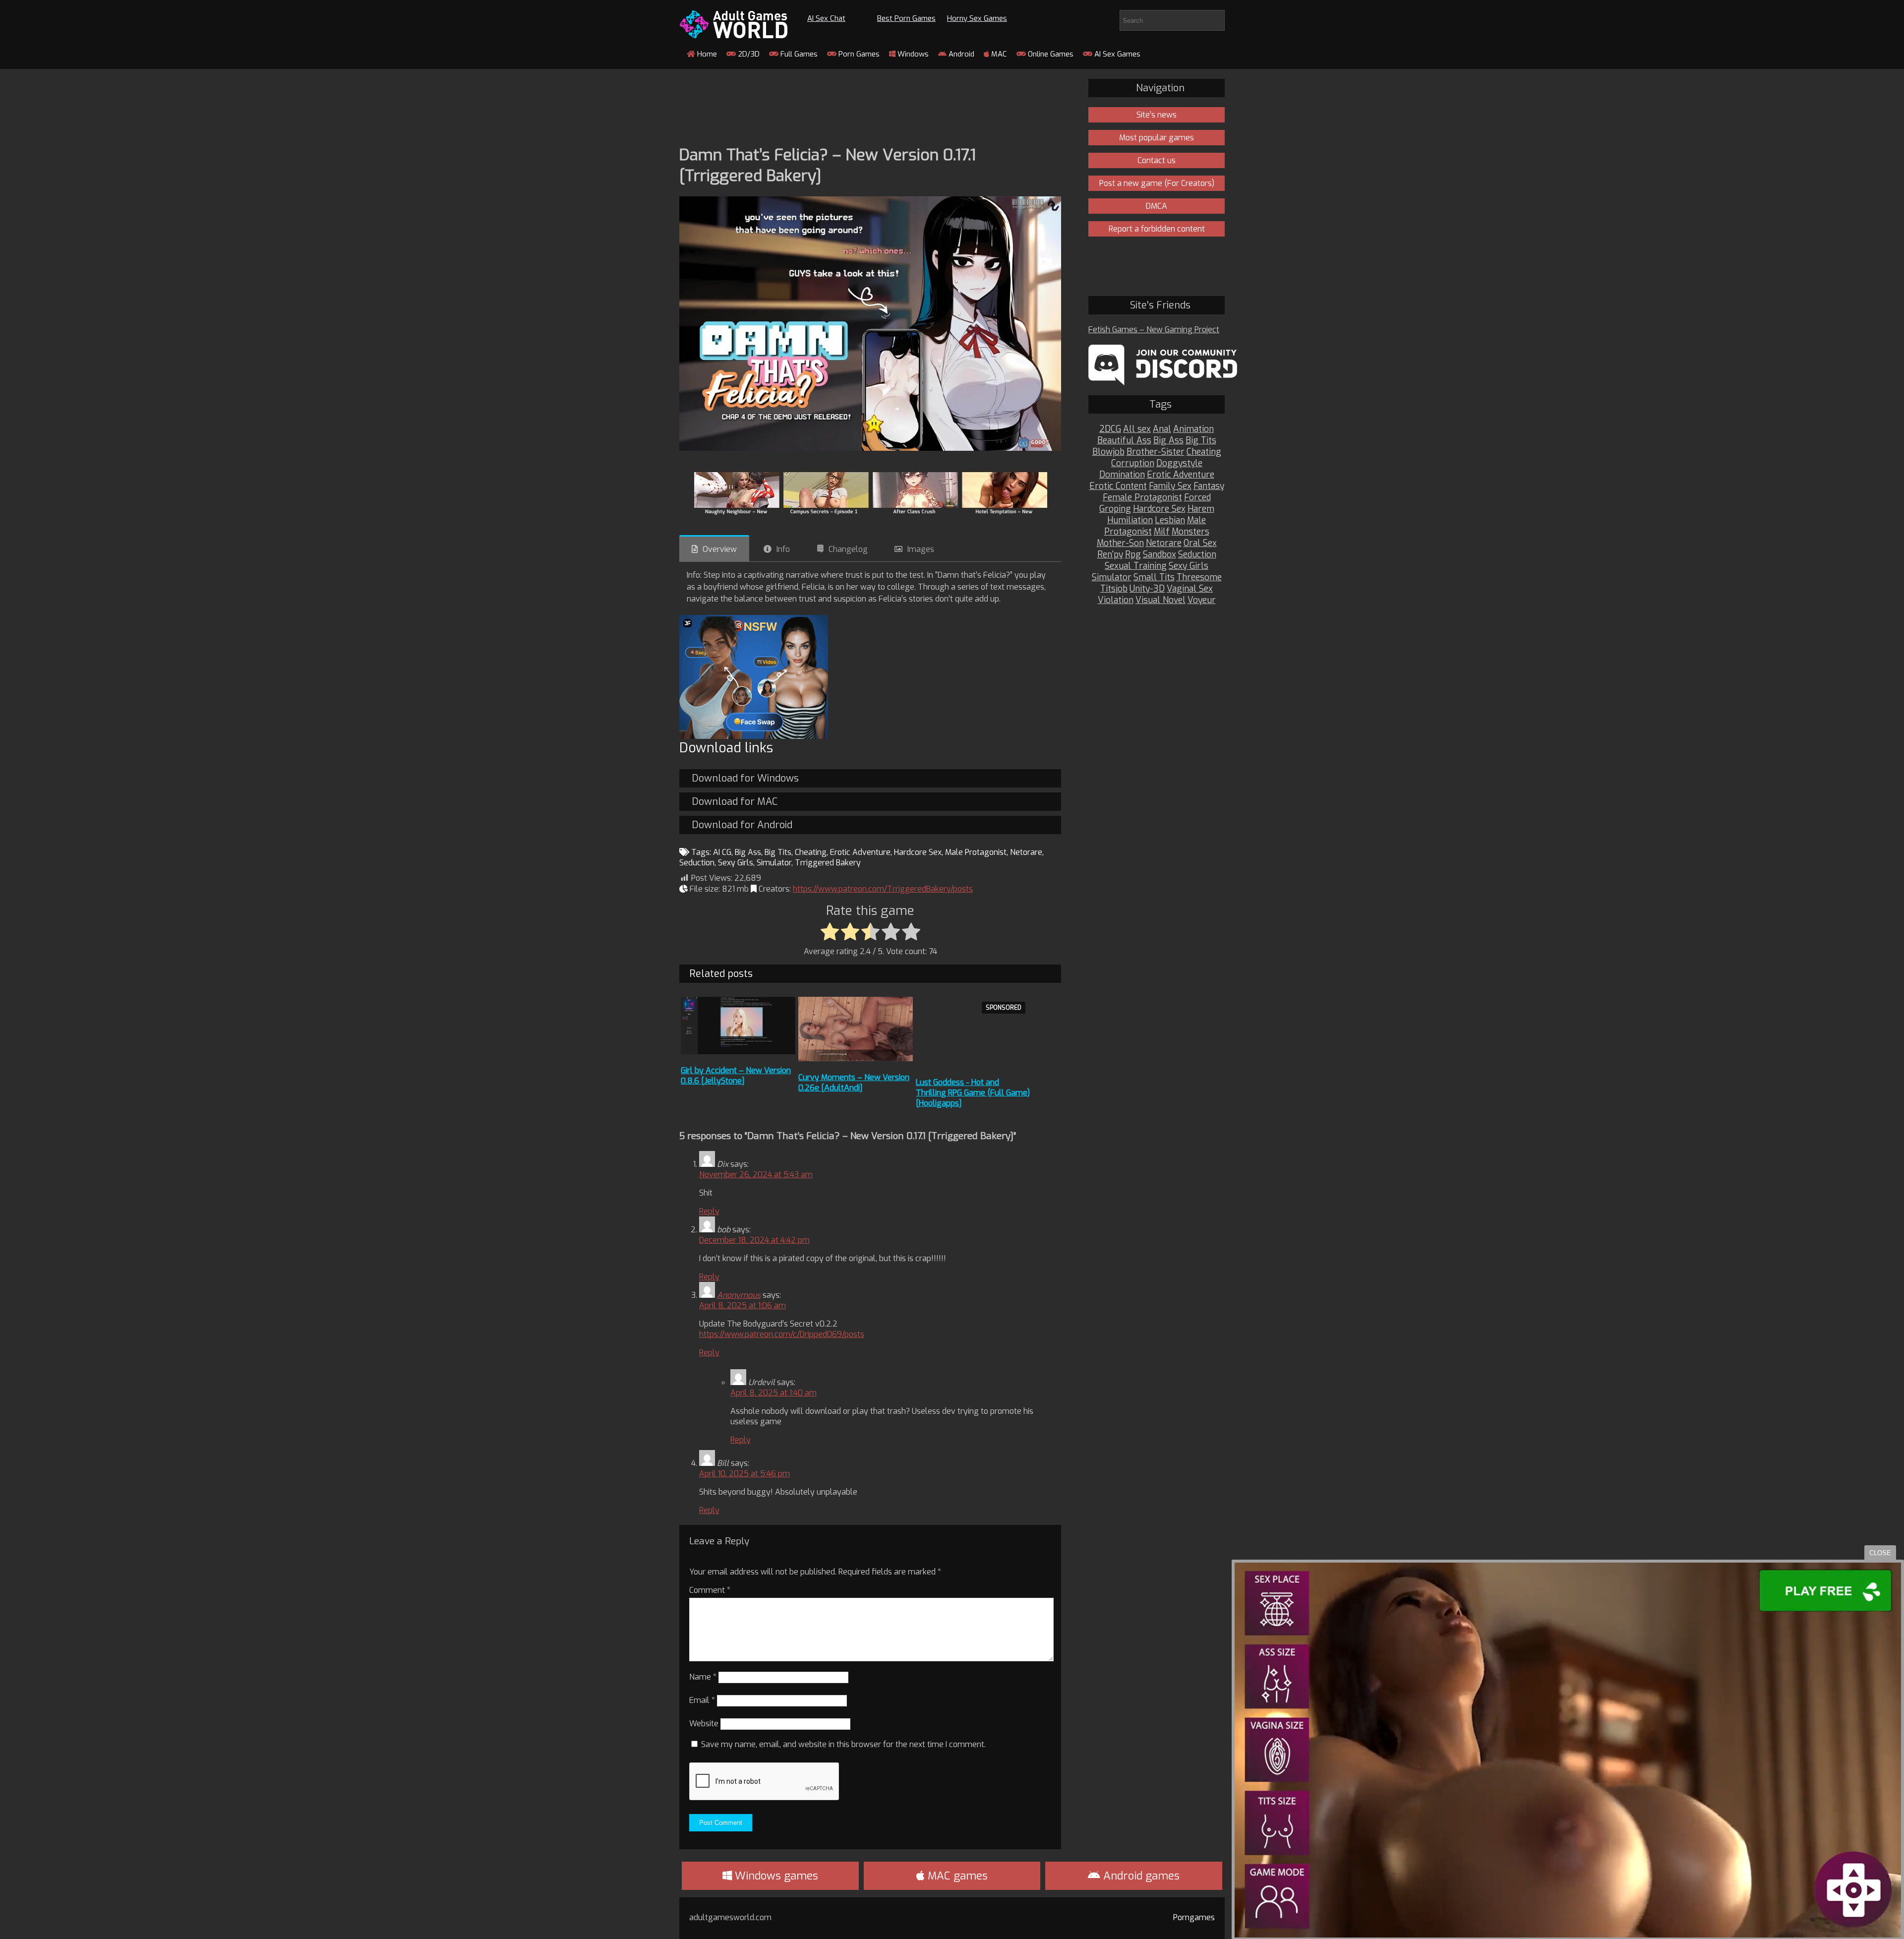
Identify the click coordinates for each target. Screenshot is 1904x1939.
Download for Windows (745, 778)
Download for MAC (735, 802)
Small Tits (1154, 577)
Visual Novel (1160, 600)
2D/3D (748, 54)
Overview (720, 549)
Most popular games (1157, 138)
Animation (1193, 429)
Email (702, 1700)
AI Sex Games (1116, 54)
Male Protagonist (976, 852)
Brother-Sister (1156, 452)
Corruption (1133, 463)
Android (960, 54)
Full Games (798, 54)
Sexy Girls (736, 863)
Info (783, 549)
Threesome (1199, 577)
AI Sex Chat (826, 18)
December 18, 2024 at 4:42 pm (754, 1240)
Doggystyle (1179, 463)
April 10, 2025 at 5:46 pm (744, 1474)
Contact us (1157, 160)
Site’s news (1157, 115)
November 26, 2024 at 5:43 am (756, 1175)
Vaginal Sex (1190, 589)
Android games (1140, 1876)
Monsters (1190, 532)
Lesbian (1170, 520)
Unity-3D (1147, 589)
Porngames (1194, 1917)
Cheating (811, 852)
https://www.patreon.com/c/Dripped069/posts (782, 1334)
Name (703, 1677)
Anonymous (739, 1295)
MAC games (956, 1876)
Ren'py (1110, 555)
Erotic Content (1118, 486)
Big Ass (748, 852)
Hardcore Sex (918, 852)
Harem (1201, 509)
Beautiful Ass (1124, 441)
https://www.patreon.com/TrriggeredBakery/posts (883, 889)
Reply (709, 1211)
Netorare (1026, 852)
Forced (1197, 498)
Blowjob (1108, 452)
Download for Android (742, 825)
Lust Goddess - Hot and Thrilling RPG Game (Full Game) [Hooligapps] (973, 1093)
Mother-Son (1120, 543)
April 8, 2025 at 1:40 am (773, 1393)
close (1880, 1553)
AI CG (722, 852)
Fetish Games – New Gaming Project (1154, 330)
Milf (1162, 532)
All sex (1137, 429)
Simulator (774, 863)
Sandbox (1160, 555)
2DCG (1110, 429)
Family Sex (1170, 486)
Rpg (1133, 555)
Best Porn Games (906, 18)
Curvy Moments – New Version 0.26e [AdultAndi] (854, 1083)
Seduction (697, 863)
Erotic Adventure (860, 852)
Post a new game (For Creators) (1157, 183)
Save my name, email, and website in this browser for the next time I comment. (843, 1744)
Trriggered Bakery (828, 863)
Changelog (848, 549)
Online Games (1050, 54)
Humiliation (1130, 520)
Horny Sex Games (977, 18)
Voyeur (1202, 600)
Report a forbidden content (1157, 229)
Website (704, 1724)
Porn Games (858, 54)
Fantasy (1209, 486)
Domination (1122, 475)
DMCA (1157, 206)
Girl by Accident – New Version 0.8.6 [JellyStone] (736, 1076)
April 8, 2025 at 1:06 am (743, 1305)
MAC (998, 54)
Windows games (775, 1876)
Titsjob (1114, 589)
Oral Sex (1200, 543)
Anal (1162, 429)
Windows (912, 54)
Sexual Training (1136, 566)
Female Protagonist (1142, 498)
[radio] (830, 932)
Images (921, 549)
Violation (1116, 600)
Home (706, 54)
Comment (710, 1590)
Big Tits (778, 852)
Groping (1115, 509)
